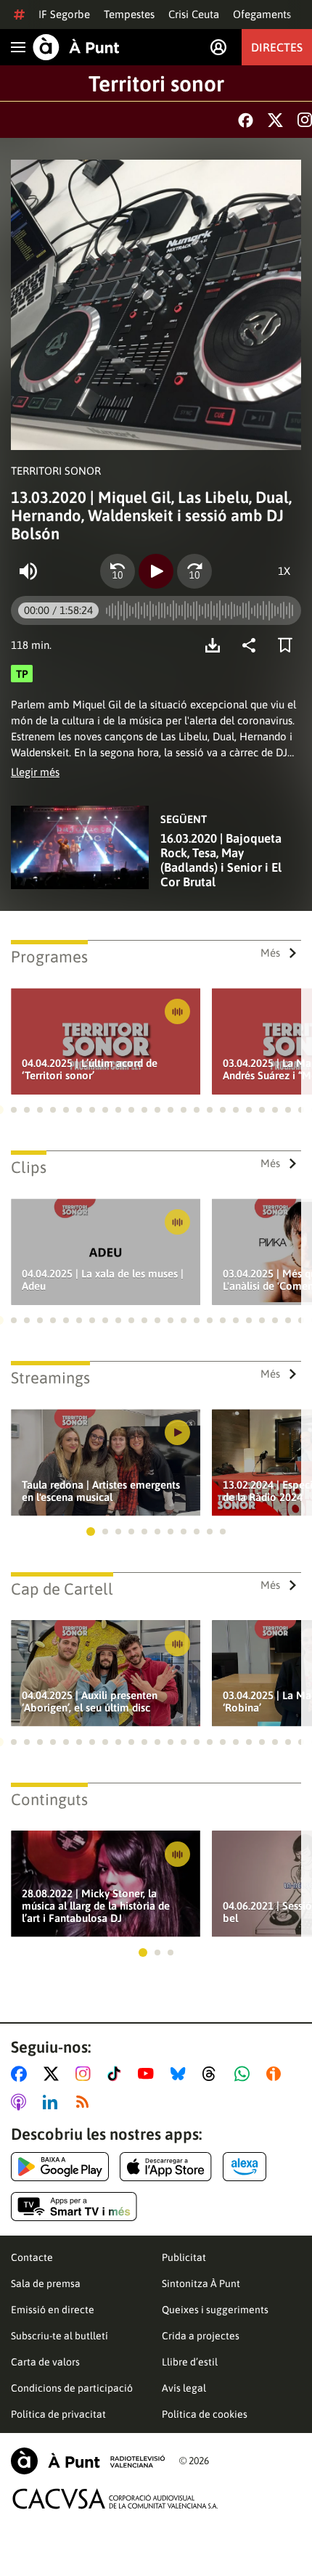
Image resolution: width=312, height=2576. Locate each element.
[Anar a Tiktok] (117, 2074)
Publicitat (184, 2257)
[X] (275, 120)
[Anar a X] (54, 2074)
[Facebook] (246, 120)
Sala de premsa (46, 2283)
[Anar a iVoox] (276, 2074)
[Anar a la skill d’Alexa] (245, 2167)
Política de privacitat (58, 2414)
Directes (277, 47)
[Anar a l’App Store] (166, 2167)
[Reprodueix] (156, 571)
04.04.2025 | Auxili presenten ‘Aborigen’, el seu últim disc (90, 1701)
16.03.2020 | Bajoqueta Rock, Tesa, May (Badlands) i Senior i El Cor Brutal (221, 860)
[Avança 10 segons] (194, 571)
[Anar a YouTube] (149, 2074)
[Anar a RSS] (86, 2102)
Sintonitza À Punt (201, 2283)
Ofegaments (262, 14)
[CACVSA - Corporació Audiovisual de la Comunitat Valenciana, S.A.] (115, 2499)
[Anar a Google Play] (60, 2167)
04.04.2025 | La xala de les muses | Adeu (103, 1280)
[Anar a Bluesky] (181, 2074)
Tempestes (129, 14)
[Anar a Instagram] (86, 2074)
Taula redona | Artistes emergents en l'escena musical (101, 1491)
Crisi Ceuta (194, 14)
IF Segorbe (64, 14)
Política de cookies (205, 2414)
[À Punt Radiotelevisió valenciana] (88, 2461)
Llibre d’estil (190, 2362)
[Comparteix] (253, 645)
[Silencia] (28, 571)
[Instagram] (305, 120)
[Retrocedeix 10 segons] (118, 571)
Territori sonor (156, 83)
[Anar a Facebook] (22, 2074)
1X (284, 571)
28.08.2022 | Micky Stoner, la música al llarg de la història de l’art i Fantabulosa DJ (96, 1906)
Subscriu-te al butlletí (59, 2336)
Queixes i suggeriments (215, 2310)
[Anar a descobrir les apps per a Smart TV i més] (74, 2207)
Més (270, 953)
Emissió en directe (53, 2310)
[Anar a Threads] (213, 2074)
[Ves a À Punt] (76, 47)
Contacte (32, 2257)
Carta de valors (45, 2362)
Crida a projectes (201, 2336)
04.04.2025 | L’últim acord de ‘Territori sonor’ (90, 1069)
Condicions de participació (72, 2388)
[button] (14, 1110)
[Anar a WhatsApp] (245, 2074)
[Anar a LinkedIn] (53, 2102)
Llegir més (35, 772)
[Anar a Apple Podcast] (21, 2102)
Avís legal (184, 2388)
